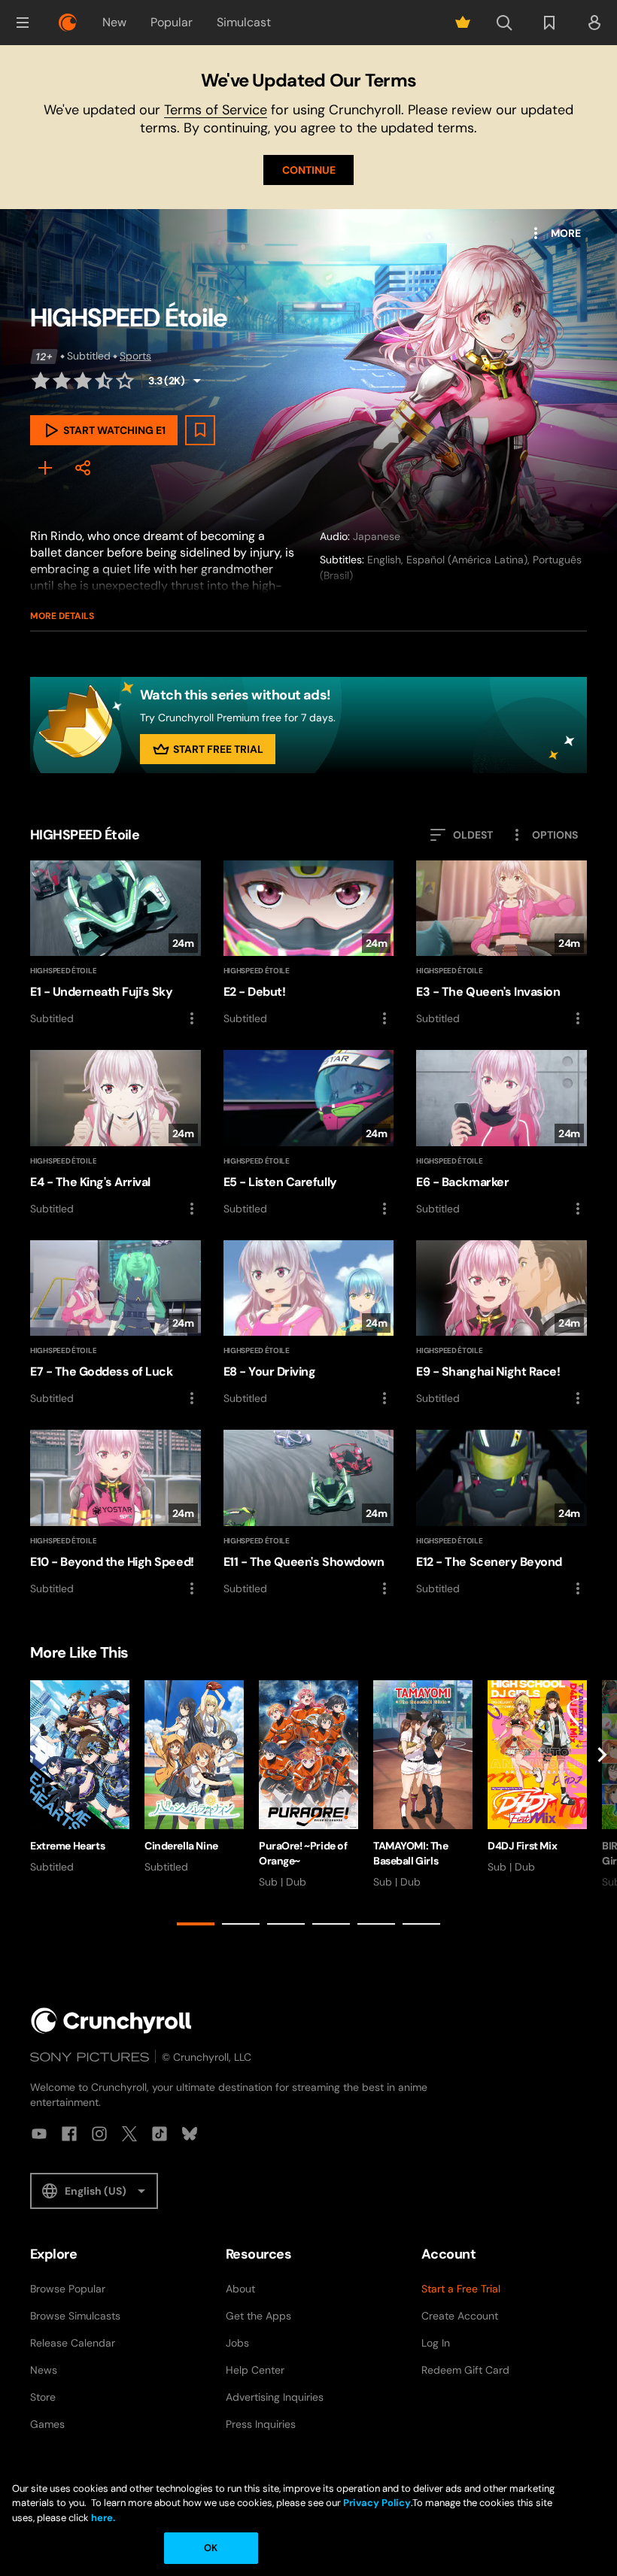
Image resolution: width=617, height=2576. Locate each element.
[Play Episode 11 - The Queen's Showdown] (309, 1514)
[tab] (196, 1924)
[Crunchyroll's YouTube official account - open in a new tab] (39, 2134)
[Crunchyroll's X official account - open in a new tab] (129, 2134)
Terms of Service (216, 110)
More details (62, 616)
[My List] (45, 468)
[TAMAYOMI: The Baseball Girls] (423, 1785)
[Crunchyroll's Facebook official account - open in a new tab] (69, 2134)
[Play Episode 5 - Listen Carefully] (309, 1134)
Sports (135, 356)
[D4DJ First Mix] (537, 1777)
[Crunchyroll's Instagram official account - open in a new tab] (99, 2134)
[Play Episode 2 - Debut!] (309, 944)
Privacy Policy (377, 2503)
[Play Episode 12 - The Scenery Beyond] (502, 1514)
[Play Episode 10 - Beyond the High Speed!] (115, 1513)
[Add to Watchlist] (200, 430)
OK (211, 2548)
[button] (23, 23)
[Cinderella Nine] (194, 1777)
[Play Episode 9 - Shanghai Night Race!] (502, 1324)
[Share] (83, 468)
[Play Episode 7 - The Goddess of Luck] (115, 1324)
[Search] (504, 23)
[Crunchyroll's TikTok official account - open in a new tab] (160, 2134)
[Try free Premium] (463, 23)
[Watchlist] (549, 23)
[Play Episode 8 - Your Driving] (309, 1324)
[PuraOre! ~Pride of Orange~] (308, 1785)
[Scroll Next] (602, 1806)
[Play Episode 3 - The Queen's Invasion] (502, 944)
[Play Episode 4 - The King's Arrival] (115, 1133)
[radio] (41, 381)
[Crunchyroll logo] (68, 23)
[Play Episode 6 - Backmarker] (502, 1134)
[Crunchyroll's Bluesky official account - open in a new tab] (190, 2134)
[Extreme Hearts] (80, 1777)
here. (102, 2518)
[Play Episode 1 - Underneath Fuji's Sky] (115, 944)
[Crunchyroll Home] (111, 2021)
